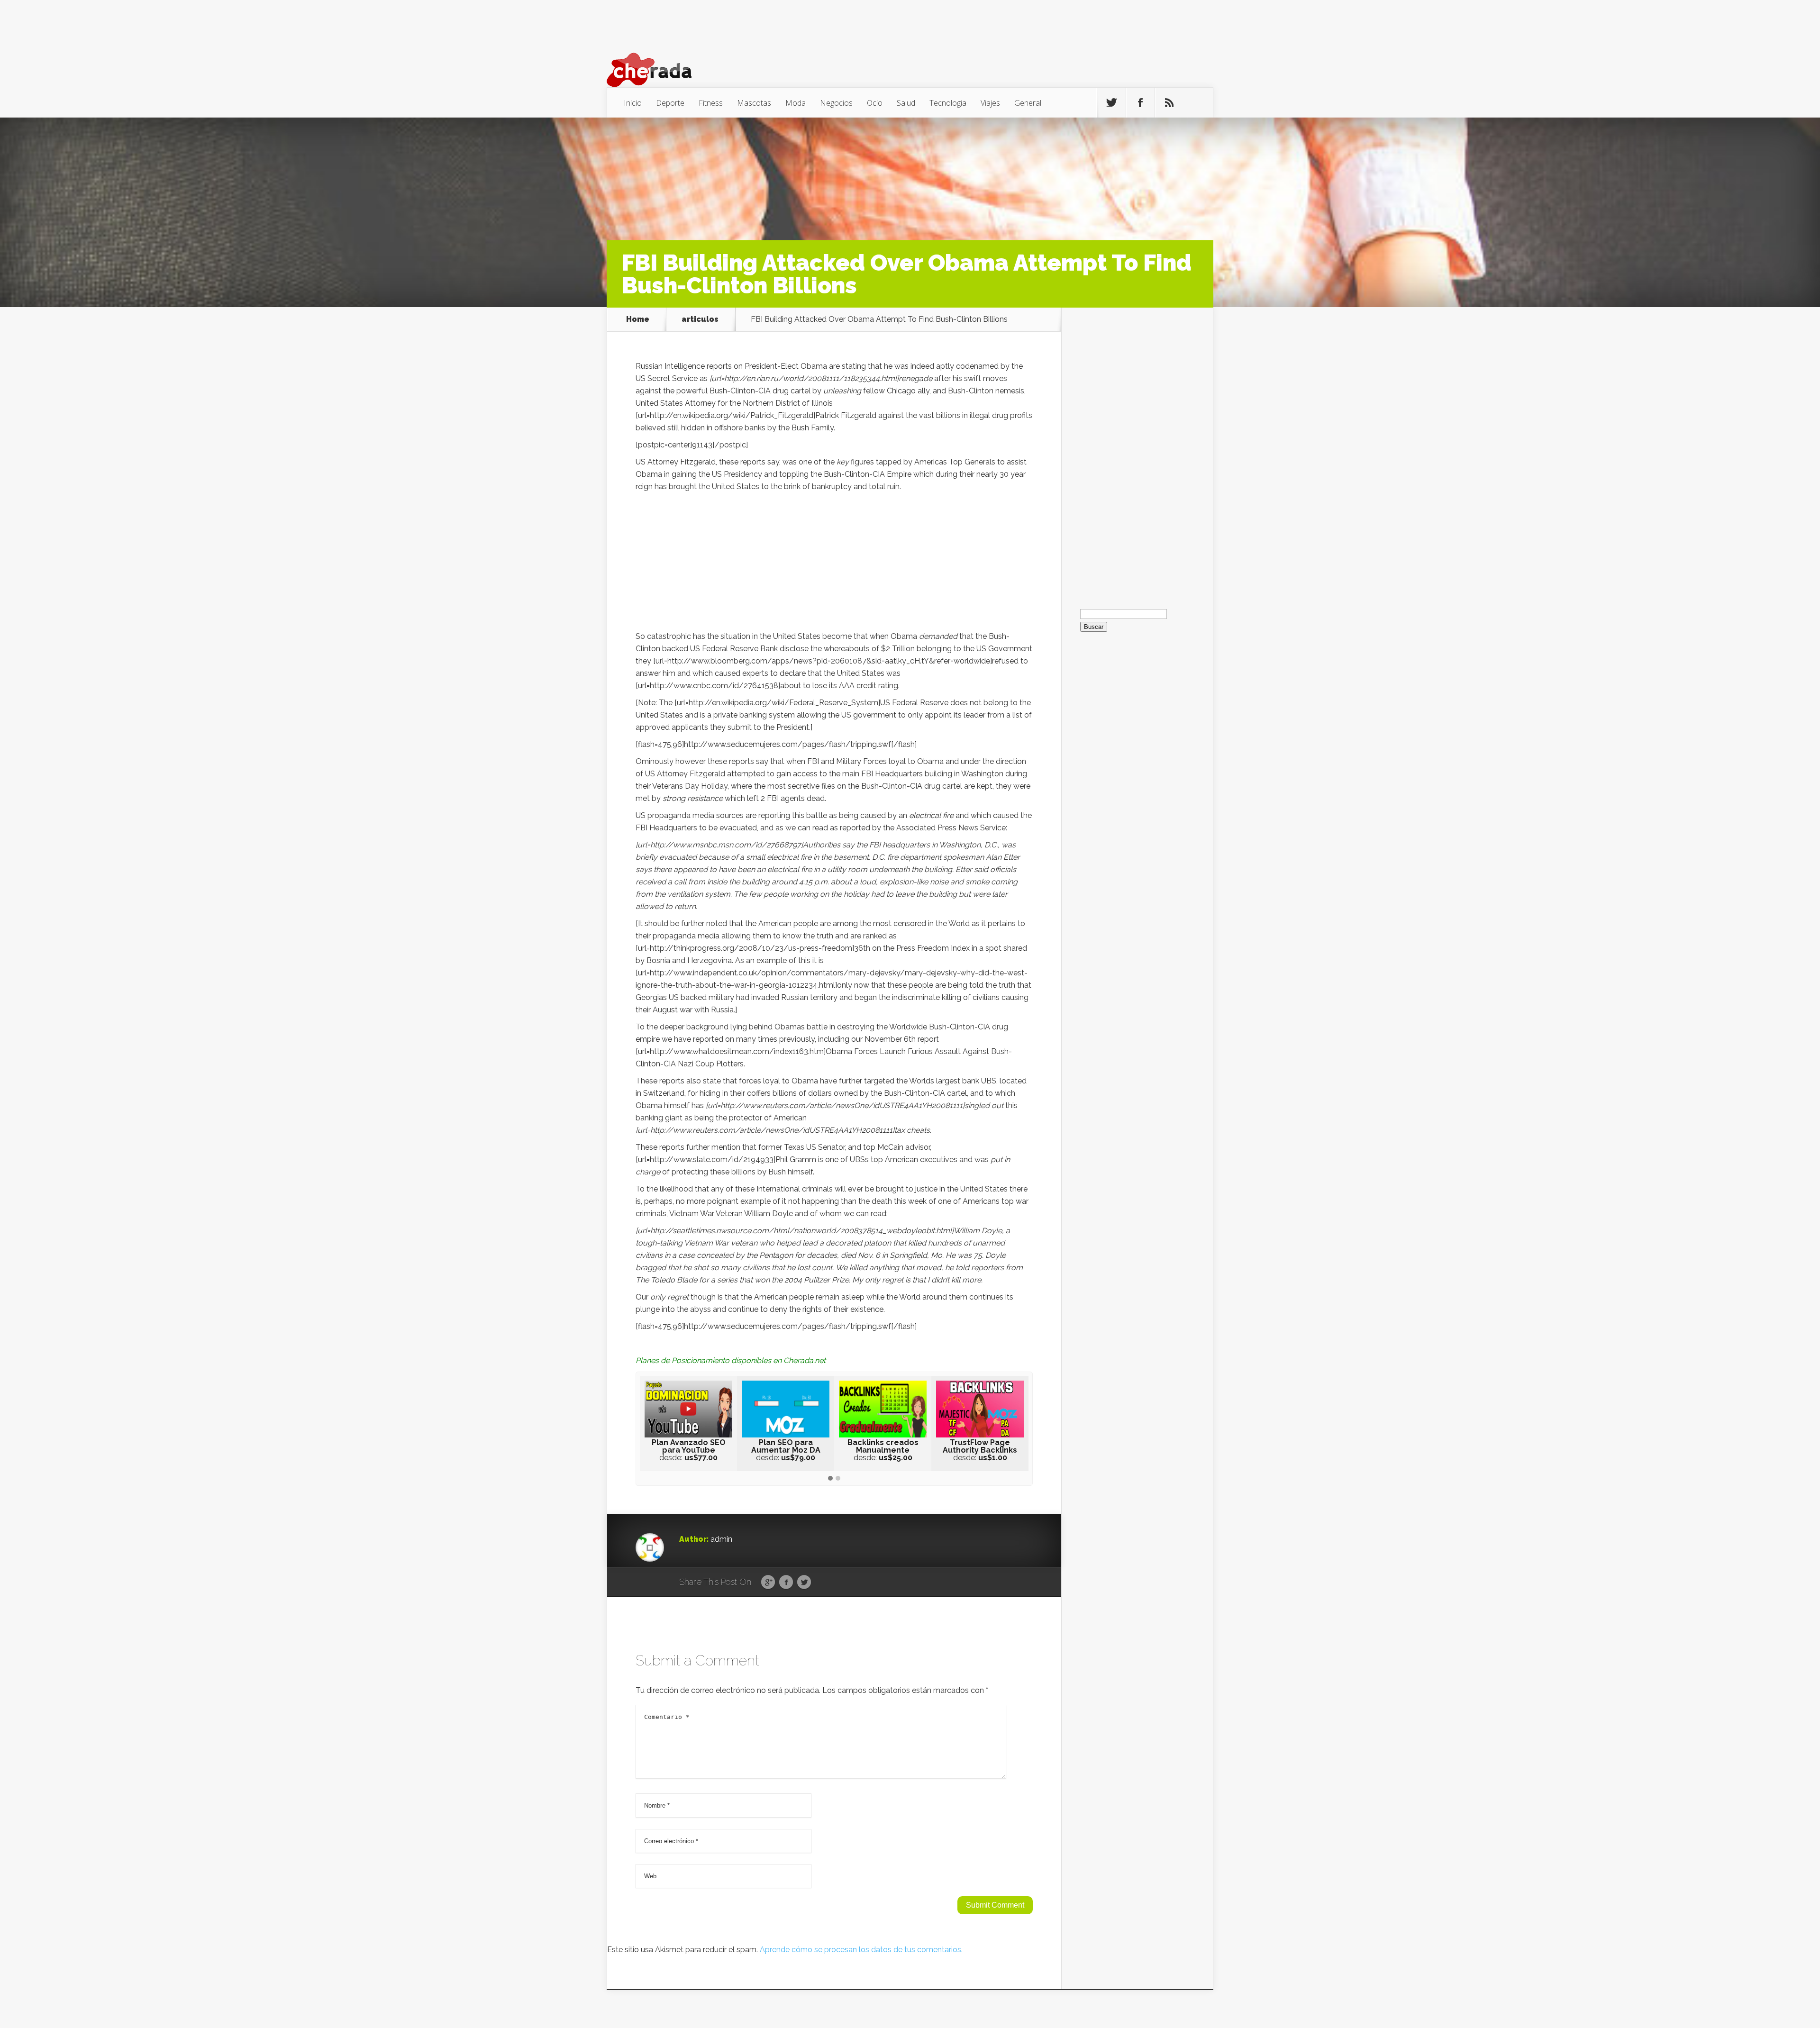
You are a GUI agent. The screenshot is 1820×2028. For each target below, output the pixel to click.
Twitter (804, 1582)
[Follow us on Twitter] (1111, 103)
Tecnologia (948, 103)
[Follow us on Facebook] (1140, 103)
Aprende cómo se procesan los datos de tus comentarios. (861, 1950)
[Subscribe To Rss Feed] (1169, 103)
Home (638, 319)
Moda (796, 103)
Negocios (836, 103)
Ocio (875, 103)
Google (768, 1582)
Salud (906, 103)
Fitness (711, 103)
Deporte (670, 103)
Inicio (633, 103)
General (1028, 103)
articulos (700, 319)
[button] (830, 1479)
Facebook (786, 1582)
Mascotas (754, 103)
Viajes (990, 103)
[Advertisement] (834, 564)
